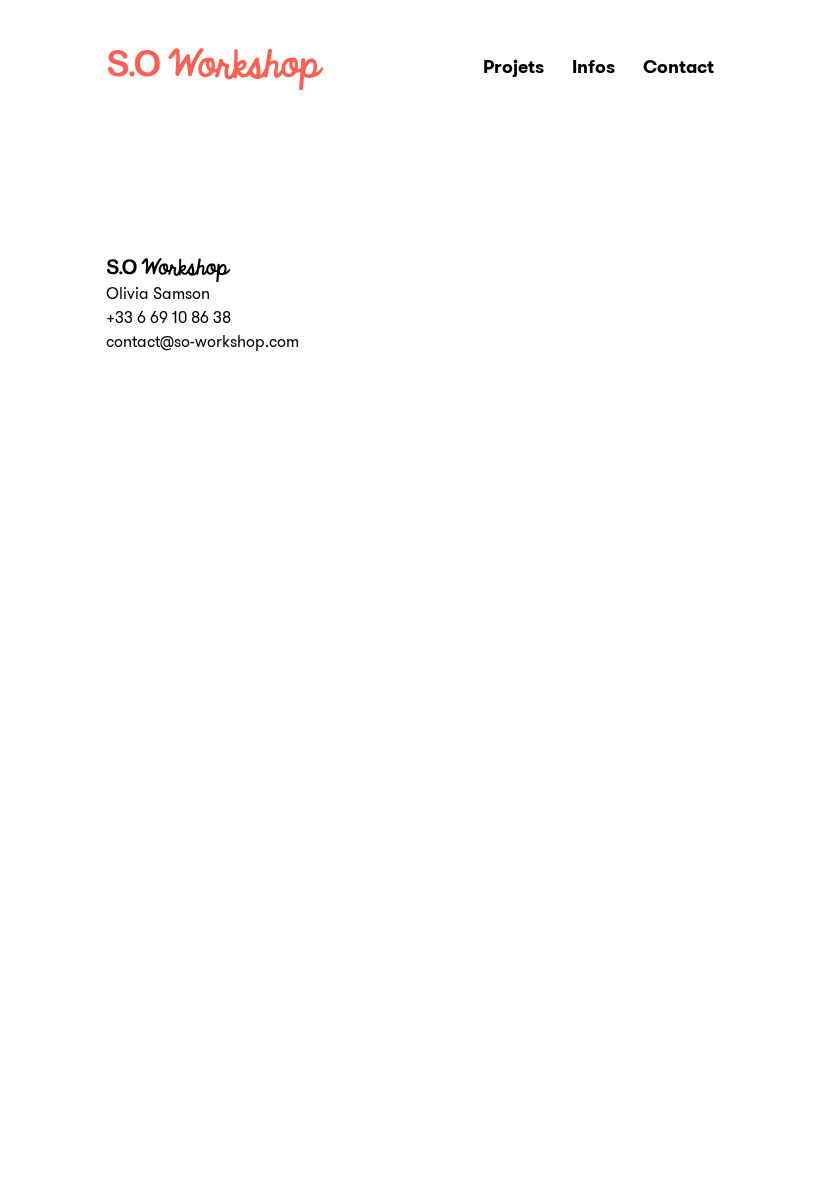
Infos (593, 67)
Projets (513, 67)
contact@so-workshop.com (202, 341)
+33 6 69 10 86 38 (168, 317)
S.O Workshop (221, 69)
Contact (678, 67)
